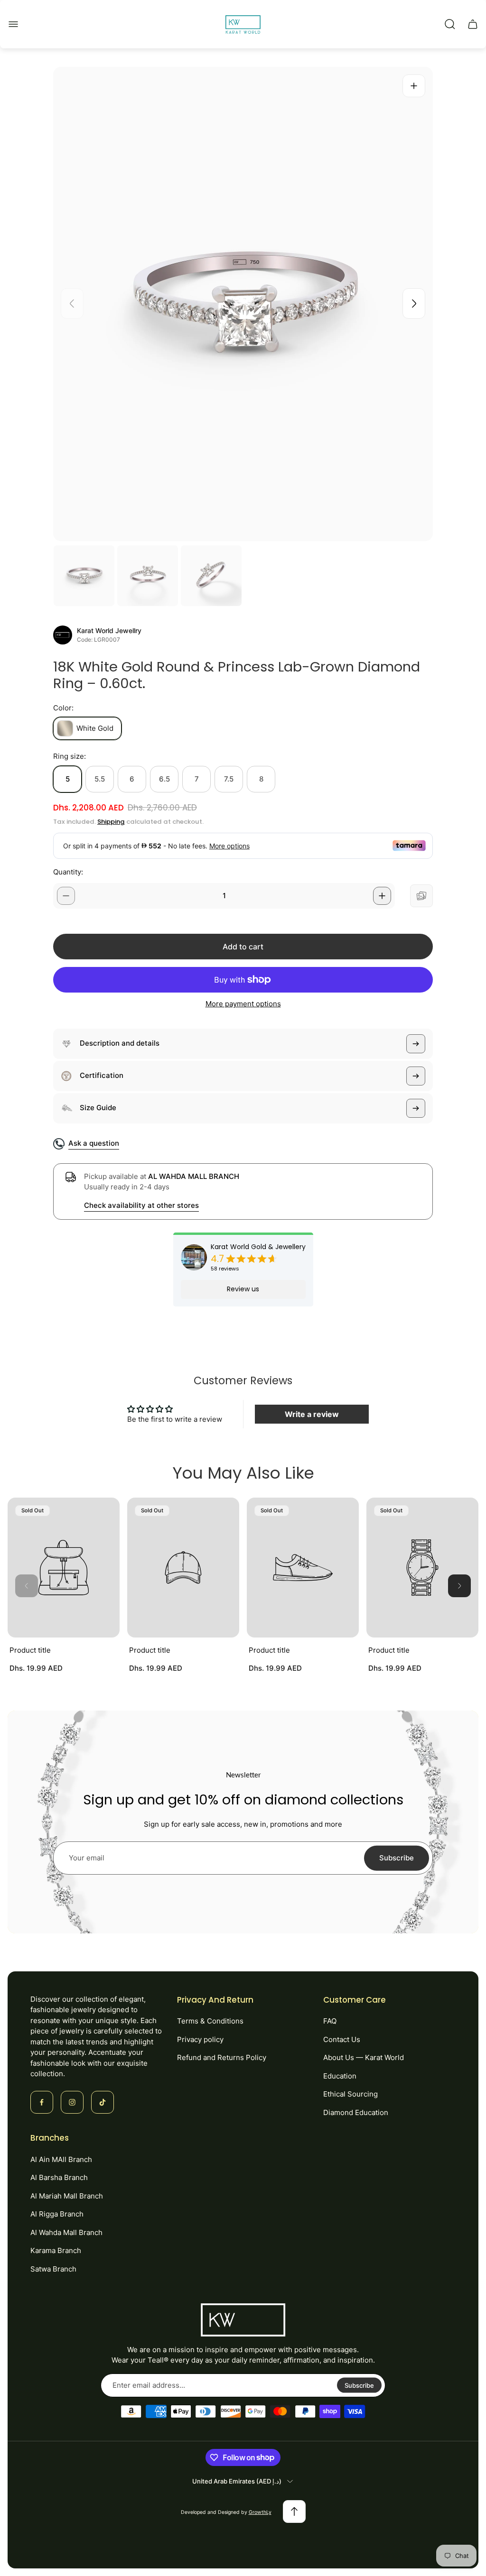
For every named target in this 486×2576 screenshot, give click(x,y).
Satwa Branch (53, 2269)
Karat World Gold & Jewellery (258, 1247)
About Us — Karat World (364, 2057)
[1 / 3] (84, 576)
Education (340, 2076)
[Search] (450, 24)
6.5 (164, 779)
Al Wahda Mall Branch (66, 2232)
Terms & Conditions (210, 2021)
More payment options (243, 1004)
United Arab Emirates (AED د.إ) (237, 2481)
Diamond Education (356, 2112)
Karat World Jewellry (109, 631)
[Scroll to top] (294, 2512)
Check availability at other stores (141, 1205)
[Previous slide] (72, 304)
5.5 (100, 779)
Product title (30, 1650)
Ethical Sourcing (350, 2094)
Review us (243, 1289)
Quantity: (68, 872)
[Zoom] (414, 86)
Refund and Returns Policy (222, 2057)
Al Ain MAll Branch (61, 2159)
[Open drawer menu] (13, 24)
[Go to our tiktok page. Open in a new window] (103, 2102)
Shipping (111, 822)
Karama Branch (56, 2250)
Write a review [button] (312, 1414)
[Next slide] (414, 304)
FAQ (330, 2021)
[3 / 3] (211, 576)
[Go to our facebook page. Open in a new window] (42, 2102)
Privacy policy (200, 2039)
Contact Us (342, 2039)
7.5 (229, 779)
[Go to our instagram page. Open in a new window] (72, 2102)
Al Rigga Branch (57, 2214)
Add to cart (243, 947)
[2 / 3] (148, 576)
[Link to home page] (243, 2320)
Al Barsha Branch (59, 2177)
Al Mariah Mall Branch (67, 2196)
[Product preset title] (64, 1568)
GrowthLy (260, 2512)
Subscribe (397, 1858)
